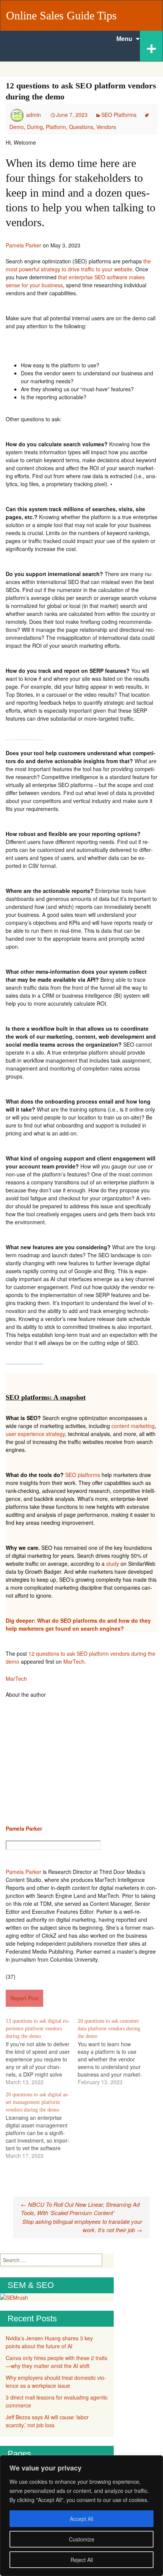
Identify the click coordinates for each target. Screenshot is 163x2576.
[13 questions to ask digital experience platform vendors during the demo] (42, 2052)
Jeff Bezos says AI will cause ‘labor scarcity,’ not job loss (47, 2421)
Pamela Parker (24, 245)
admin (34, 115)
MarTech (74, 1661)
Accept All (81, 2519)
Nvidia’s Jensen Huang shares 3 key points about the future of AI (49, 2342)
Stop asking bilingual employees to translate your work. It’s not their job (82, 2226)
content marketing (133, 1426)
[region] (81, 2516)
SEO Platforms (119, 115)
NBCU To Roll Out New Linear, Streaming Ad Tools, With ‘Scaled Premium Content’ (80, 2209)
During (35, 127)
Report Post (24, 1998)
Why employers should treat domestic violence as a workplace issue (56, 2382)
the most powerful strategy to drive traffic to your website (78, 265)
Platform (56, 127)
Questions (81, 127)
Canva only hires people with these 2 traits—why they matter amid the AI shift (56, 2362)
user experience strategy (35, 1434)
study (113, 1564)
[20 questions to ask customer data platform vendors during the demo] (114, 2052)
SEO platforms (83, 1475)
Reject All (82, 2560)
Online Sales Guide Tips (61, 15)
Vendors (106, 127)
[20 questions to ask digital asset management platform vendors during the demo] (42, 2125)
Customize (82, 2539)
